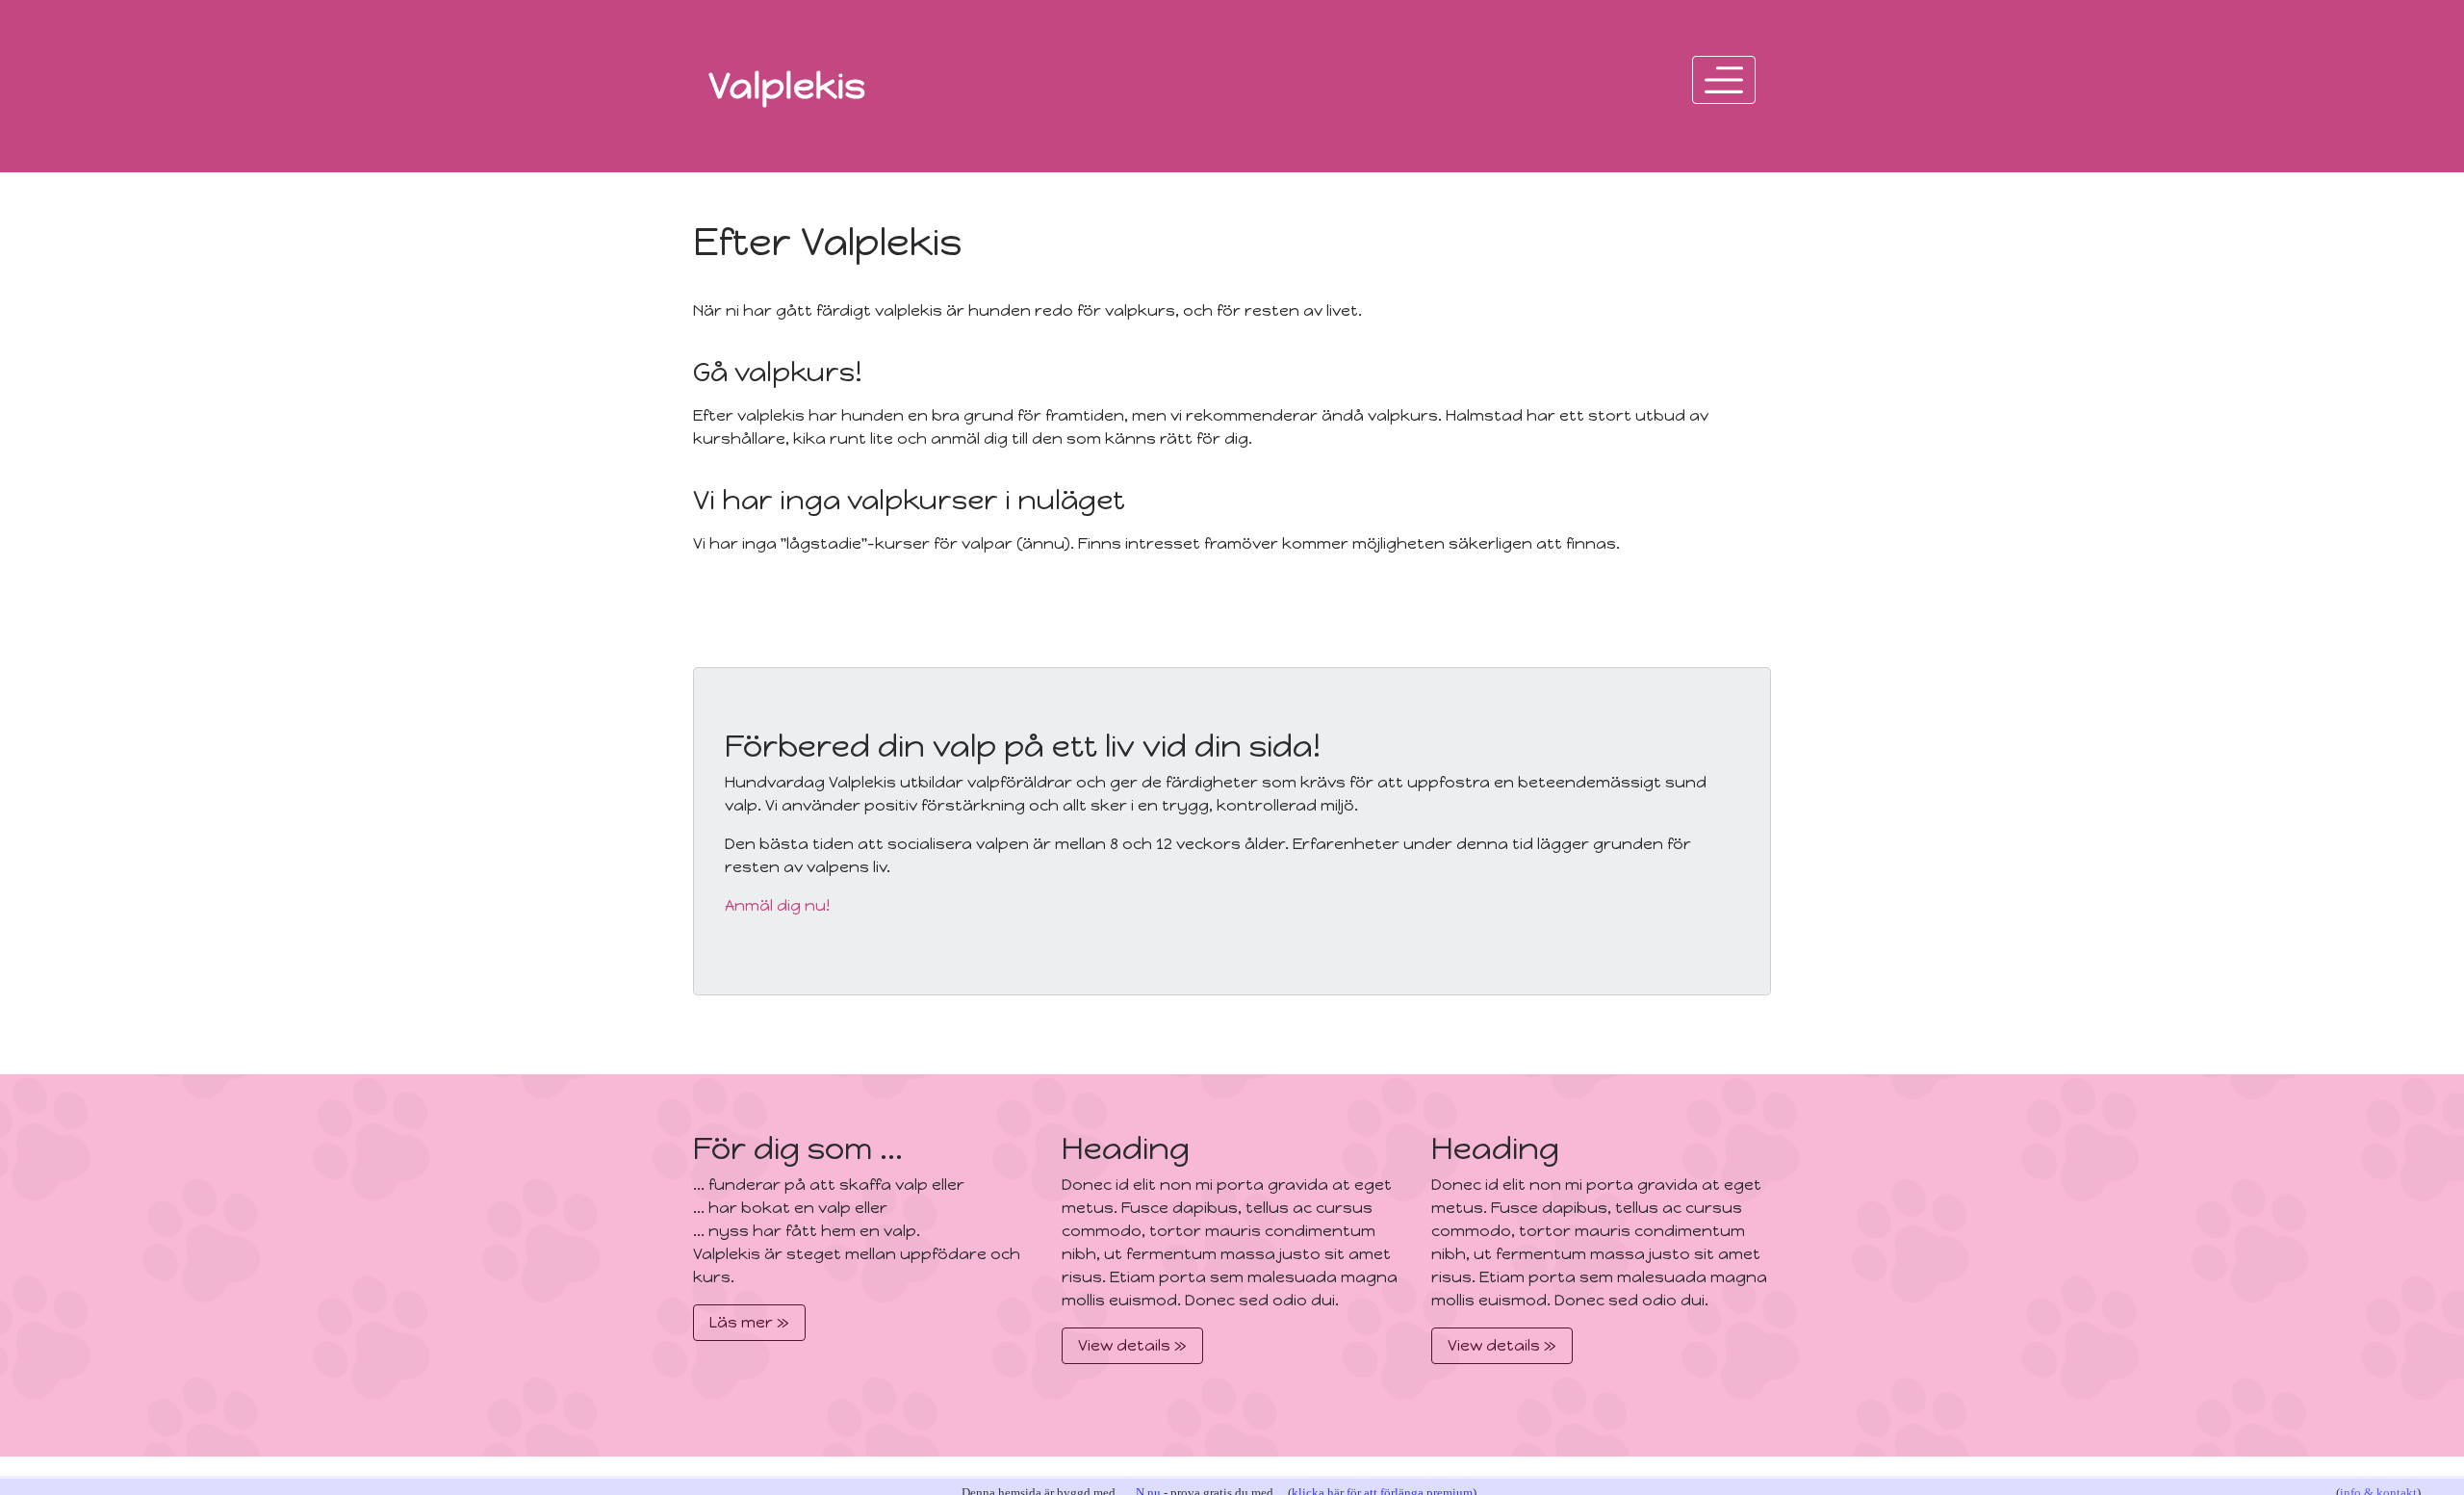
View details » (1132, 1345)
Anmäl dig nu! (777, 905)
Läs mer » (749, 1322)
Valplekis (787, 86)
